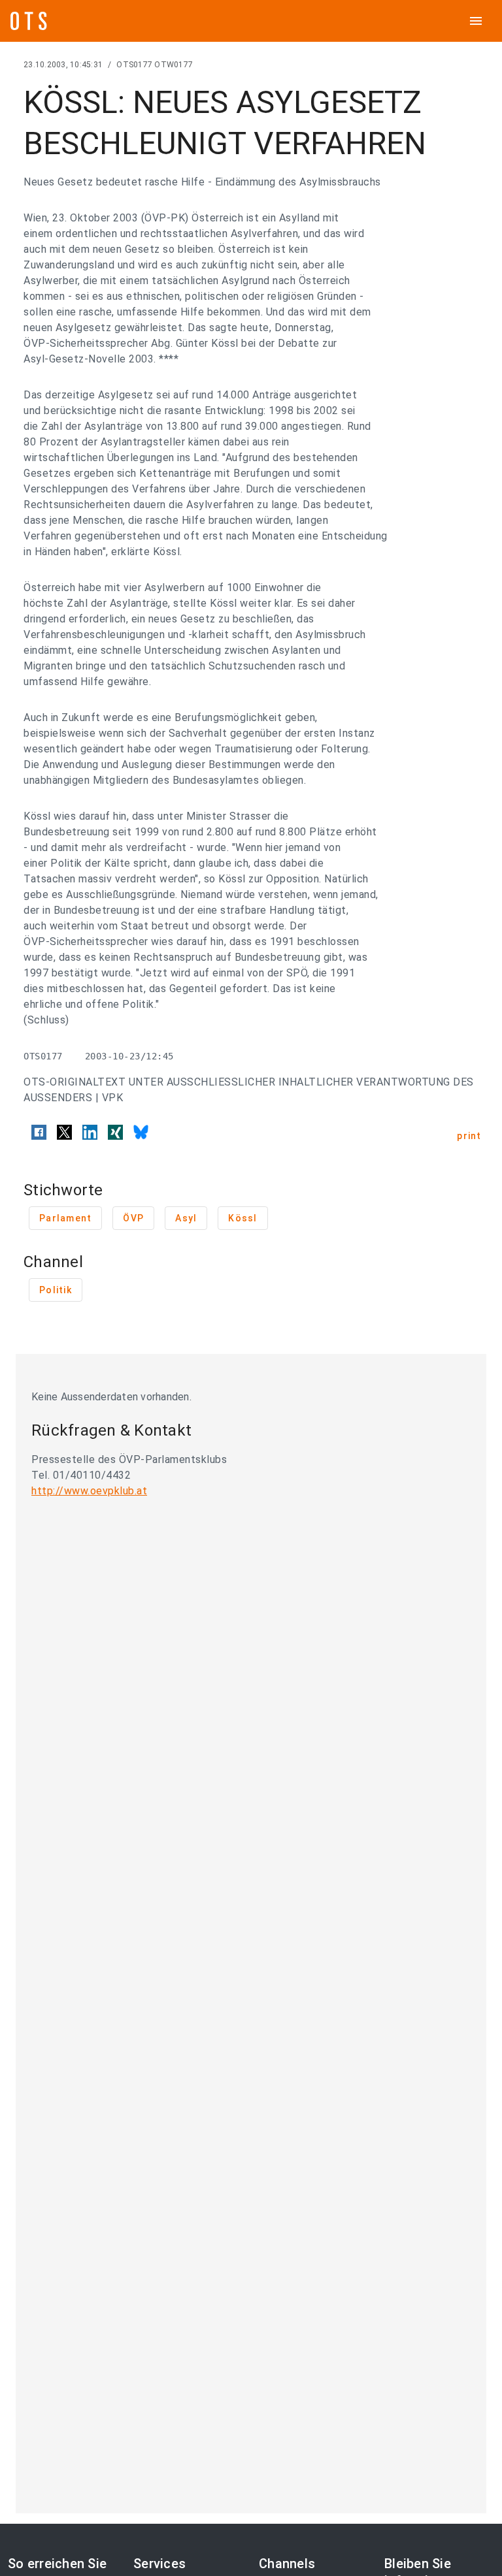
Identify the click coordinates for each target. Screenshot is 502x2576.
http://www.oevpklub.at (89, 1491)
